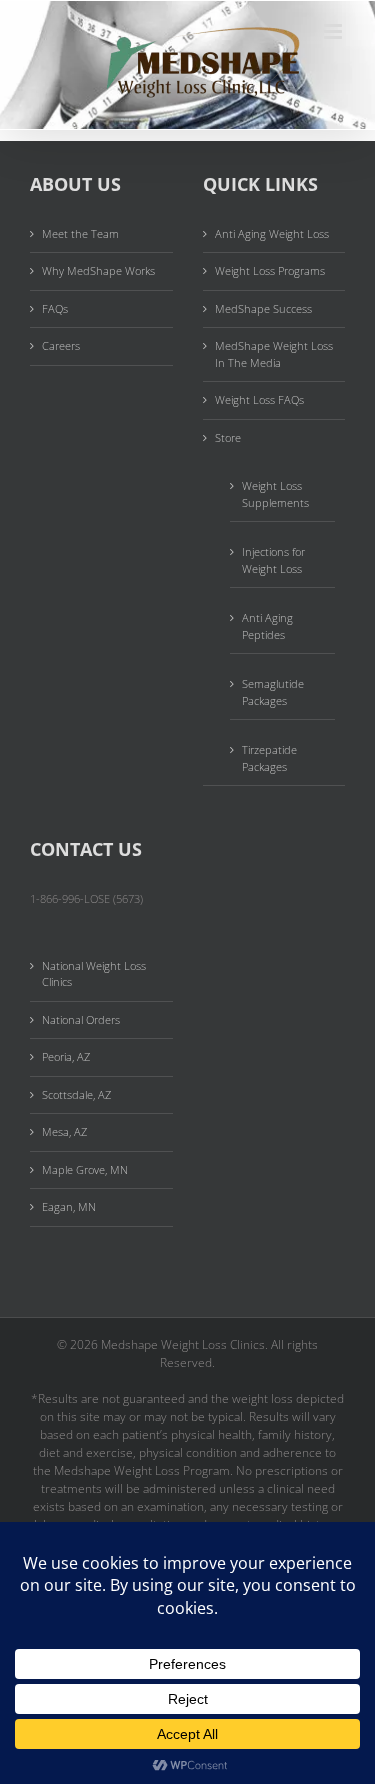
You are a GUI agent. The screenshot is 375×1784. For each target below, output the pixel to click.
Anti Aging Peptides (267, 626)
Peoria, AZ (66, 1056)
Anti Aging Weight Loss (272, 233)
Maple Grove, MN (85, 1169)
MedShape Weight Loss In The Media (274, 354)
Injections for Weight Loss (273, 560)
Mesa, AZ (64, 1131)
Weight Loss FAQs (259, 399)
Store (228, 437)
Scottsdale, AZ (76, 1094)
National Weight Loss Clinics (94, 974)
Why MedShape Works (98, 270)
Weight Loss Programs (270, 270)
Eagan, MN (69, 1206)
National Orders (81, 1019)
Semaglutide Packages (273, 692)
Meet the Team (80, 233)
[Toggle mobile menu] (334, 31)
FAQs (55, 308)
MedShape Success (263, 308)
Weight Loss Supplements (275, 494)
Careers (61, 345)
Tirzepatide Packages (269, 758)
